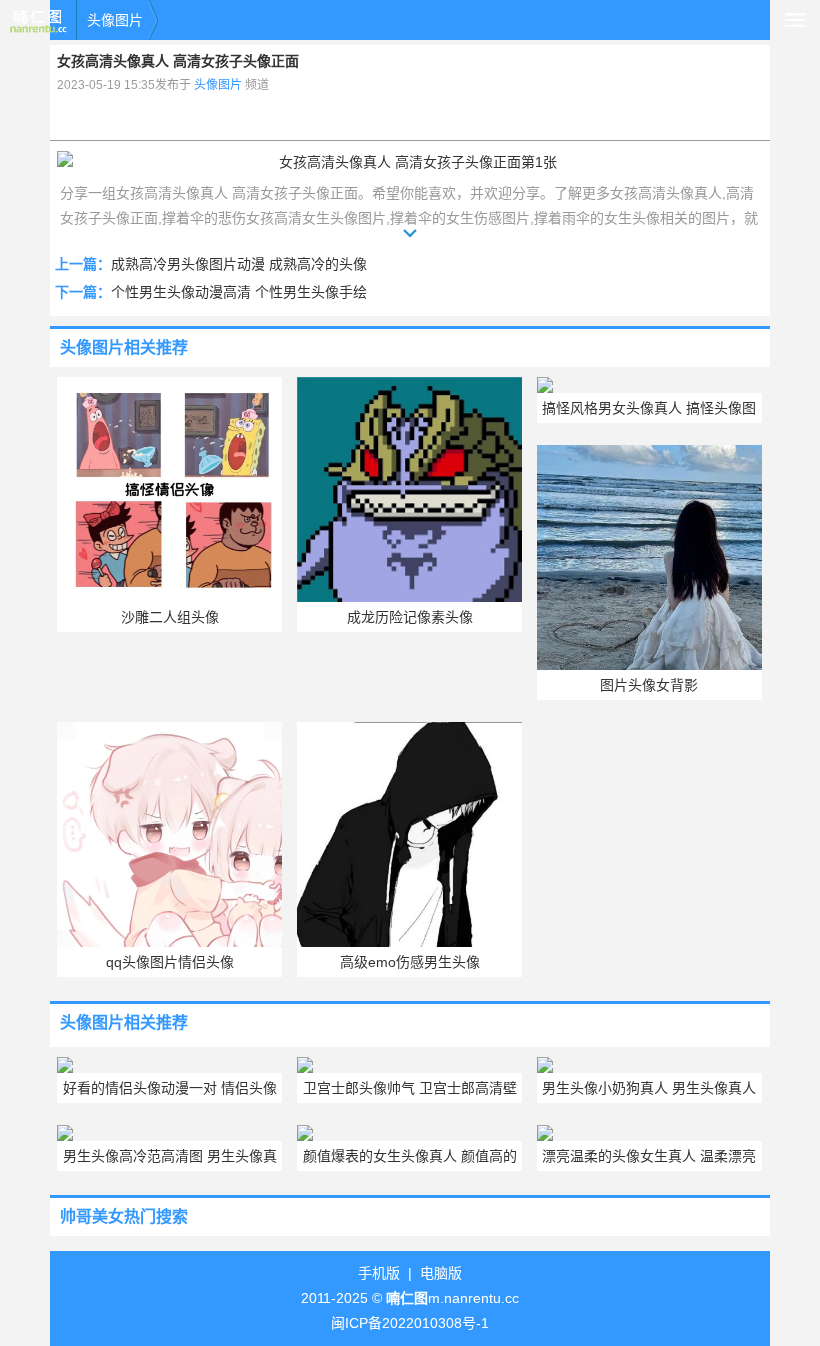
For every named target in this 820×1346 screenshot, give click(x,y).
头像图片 (115, 20)
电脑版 (441, 1273)
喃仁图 (38, 20)
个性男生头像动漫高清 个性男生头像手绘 (239, 292)
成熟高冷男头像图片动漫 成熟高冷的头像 (239, 264)
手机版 (379, 1273)
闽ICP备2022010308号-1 (410, 1323)
